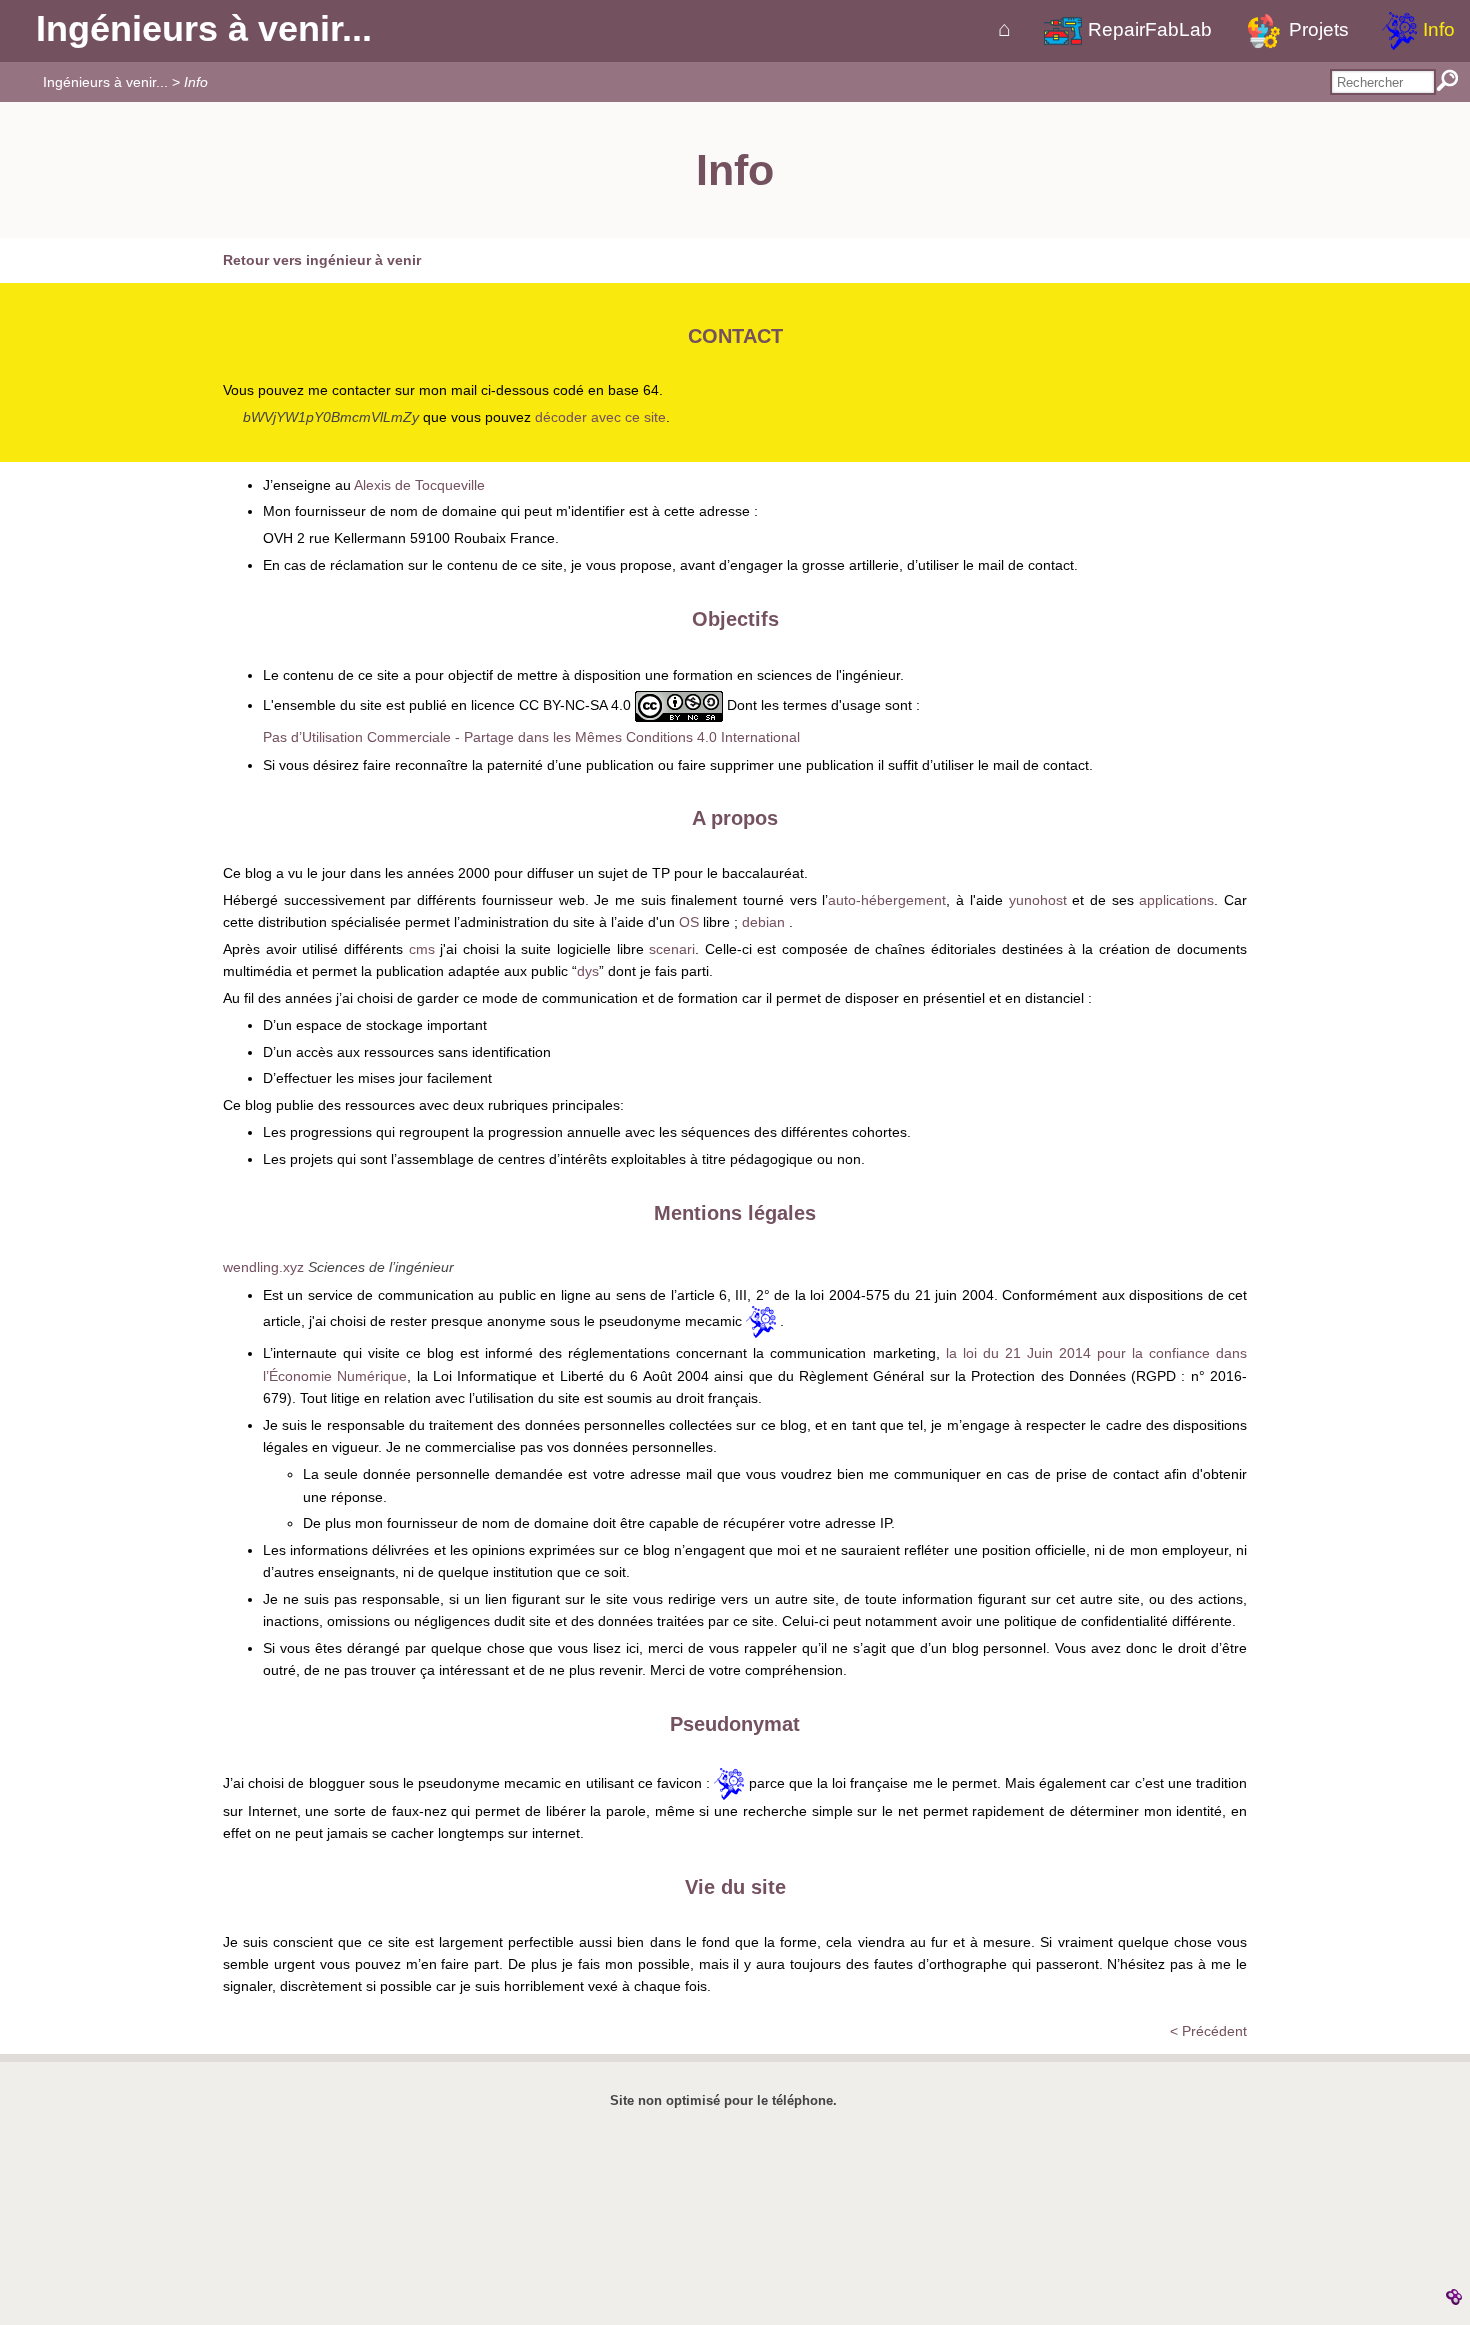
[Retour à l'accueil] (1004, 29)
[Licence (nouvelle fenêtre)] (679, 705)
